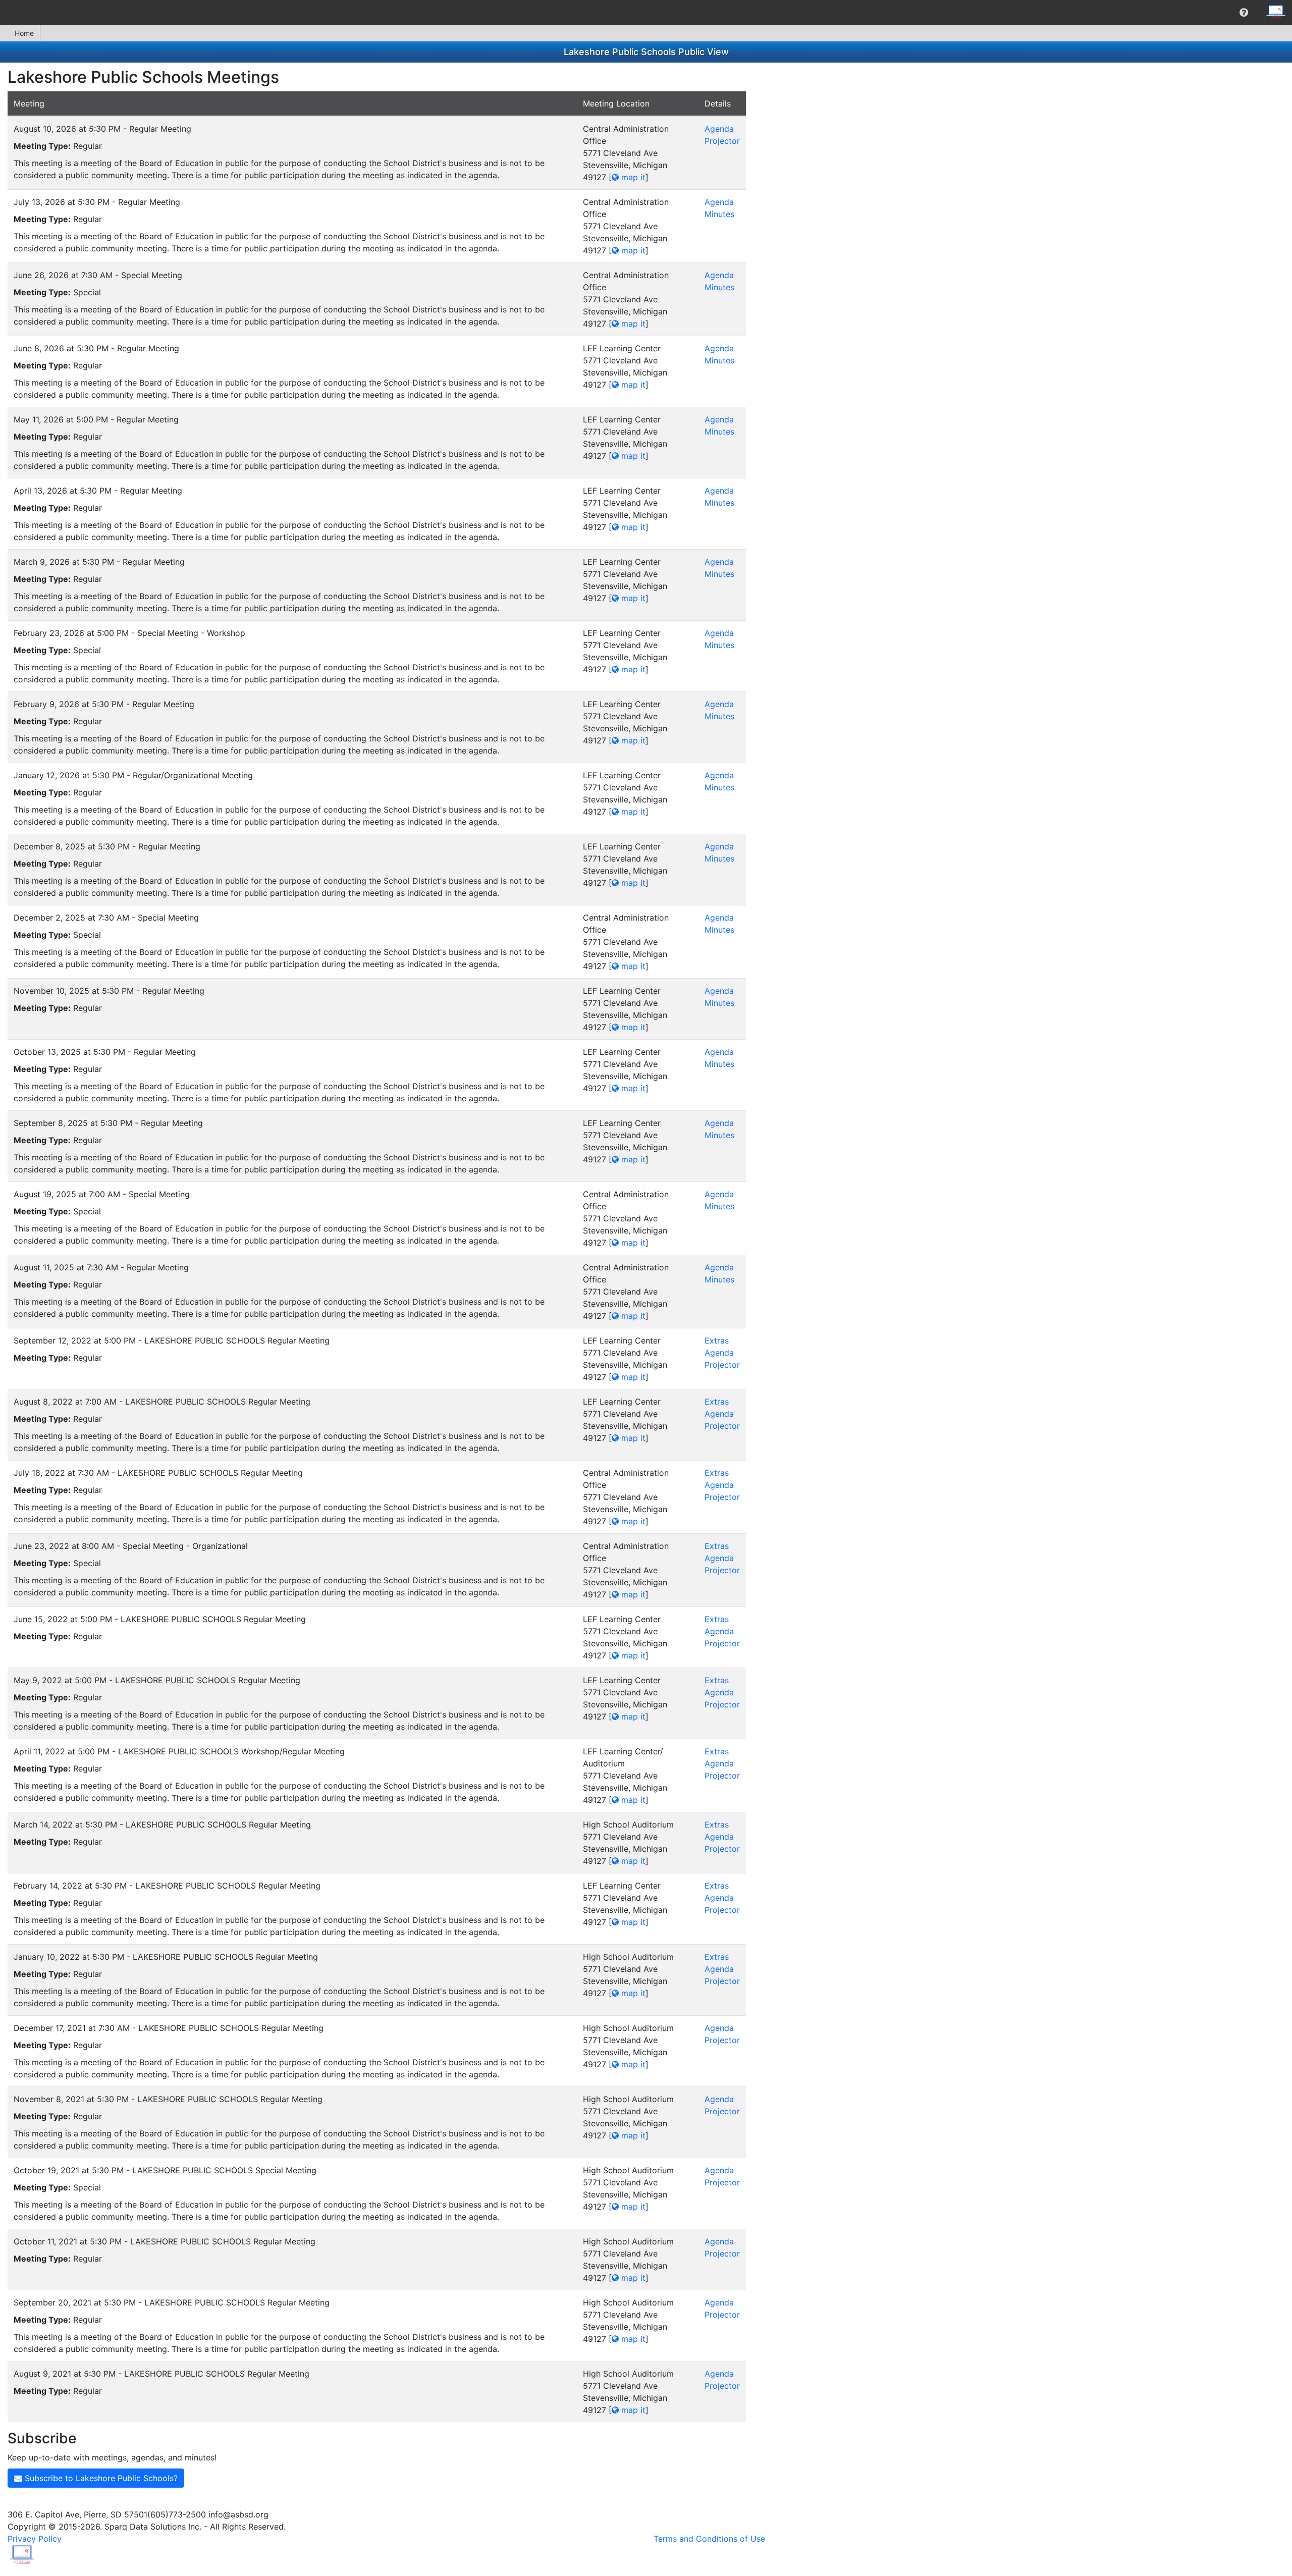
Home (24, 33)
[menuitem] (1244, 13)
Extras (717, 1340)
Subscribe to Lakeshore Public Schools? (100, 2478)
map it (632, 177)
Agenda (719, 129)
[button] (1244, 13)
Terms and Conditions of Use (709, 2539)
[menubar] (646, 13)
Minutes (719, 214)
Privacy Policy (35, 2539)
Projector (722, 141)
